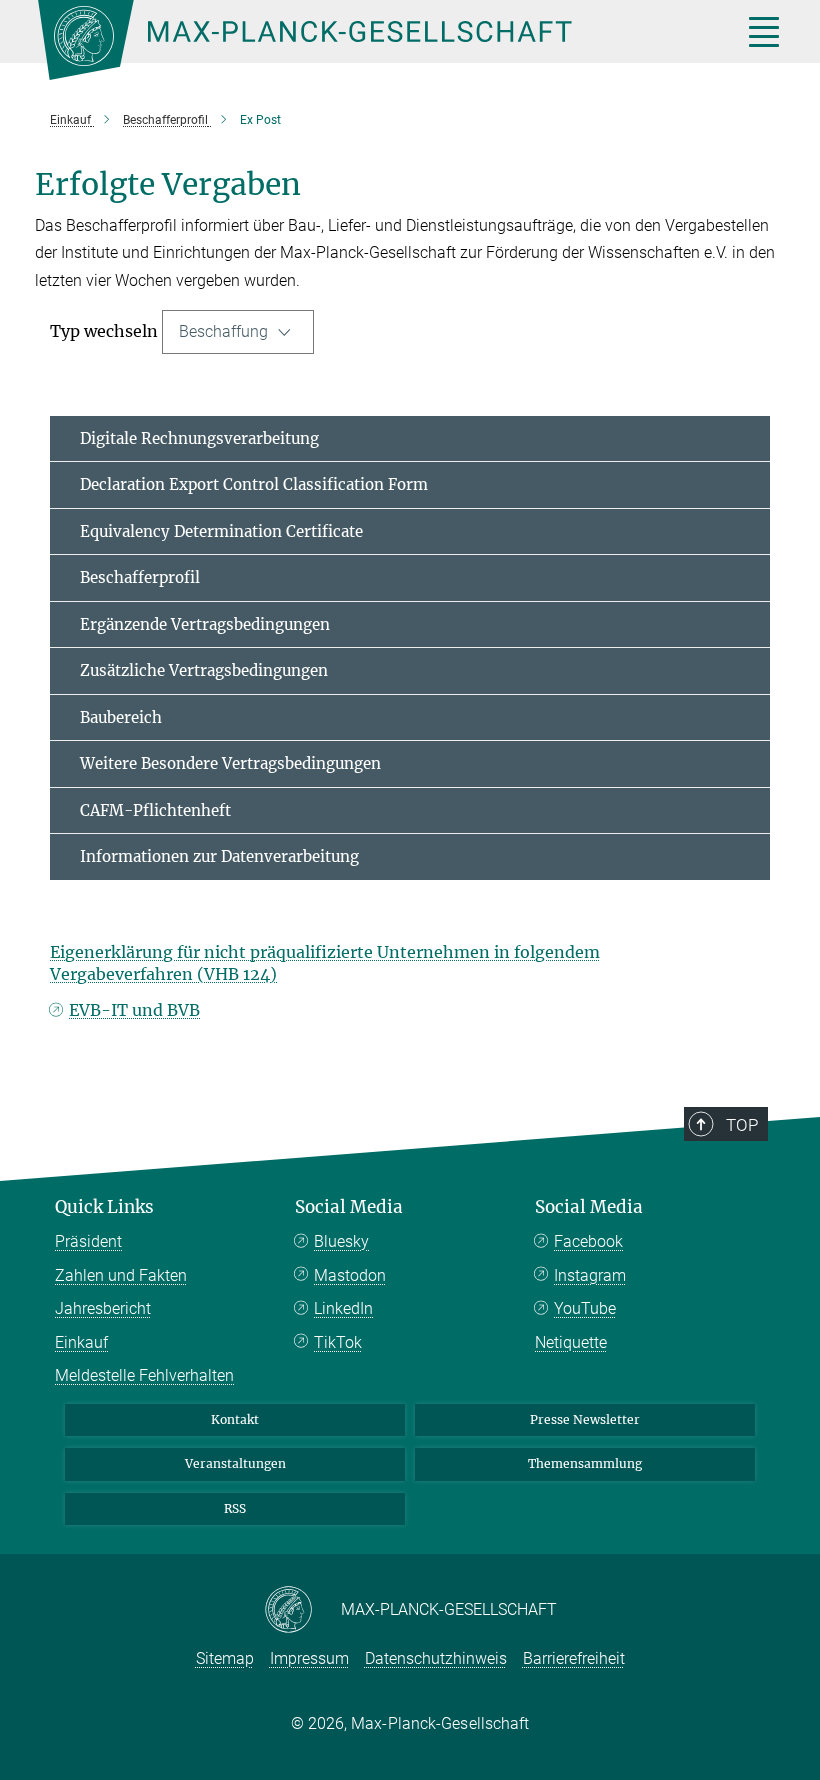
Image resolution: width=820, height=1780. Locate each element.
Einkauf (81, 1342)
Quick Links (104, 1207)
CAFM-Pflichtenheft (155, 810)
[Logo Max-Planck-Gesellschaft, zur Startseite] (365, 40)
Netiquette (571, 1342)
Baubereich (121, 717)
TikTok (338, 1342)
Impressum (309, 1658)
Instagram (590, 1275)
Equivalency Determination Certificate (221, 531)
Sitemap (225, 1658)
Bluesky (341, 1241)
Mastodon (350, 1275)
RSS (235, 1508)
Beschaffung (225, 331)
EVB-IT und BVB (134, 1010)
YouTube (585, 1308)
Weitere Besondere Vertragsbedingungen (230, 763)
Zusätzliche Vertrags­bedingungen (204, 670)
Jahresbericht (103, 1308)
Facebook (588, 1241)
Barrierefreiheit (574, 1658)
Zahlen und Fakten (121, 1275)
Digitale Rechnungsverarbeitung (199, 438)
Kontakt (235, 1419)
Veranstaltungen (235, 1463)
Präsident (88, 1241)
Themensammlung (585, 1463)
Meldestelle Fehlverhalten (144, 1375)
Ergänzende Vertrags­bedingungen (205, 624)
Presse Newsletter (585, 1419)
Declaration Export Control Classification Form (254, 484)
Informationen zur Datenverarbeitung (219, 856)
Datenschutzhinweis (436, 1658)
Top (742, 1125)
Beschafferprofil (140, 577)
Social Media (349, 1207)
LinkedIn (343, 1308)
